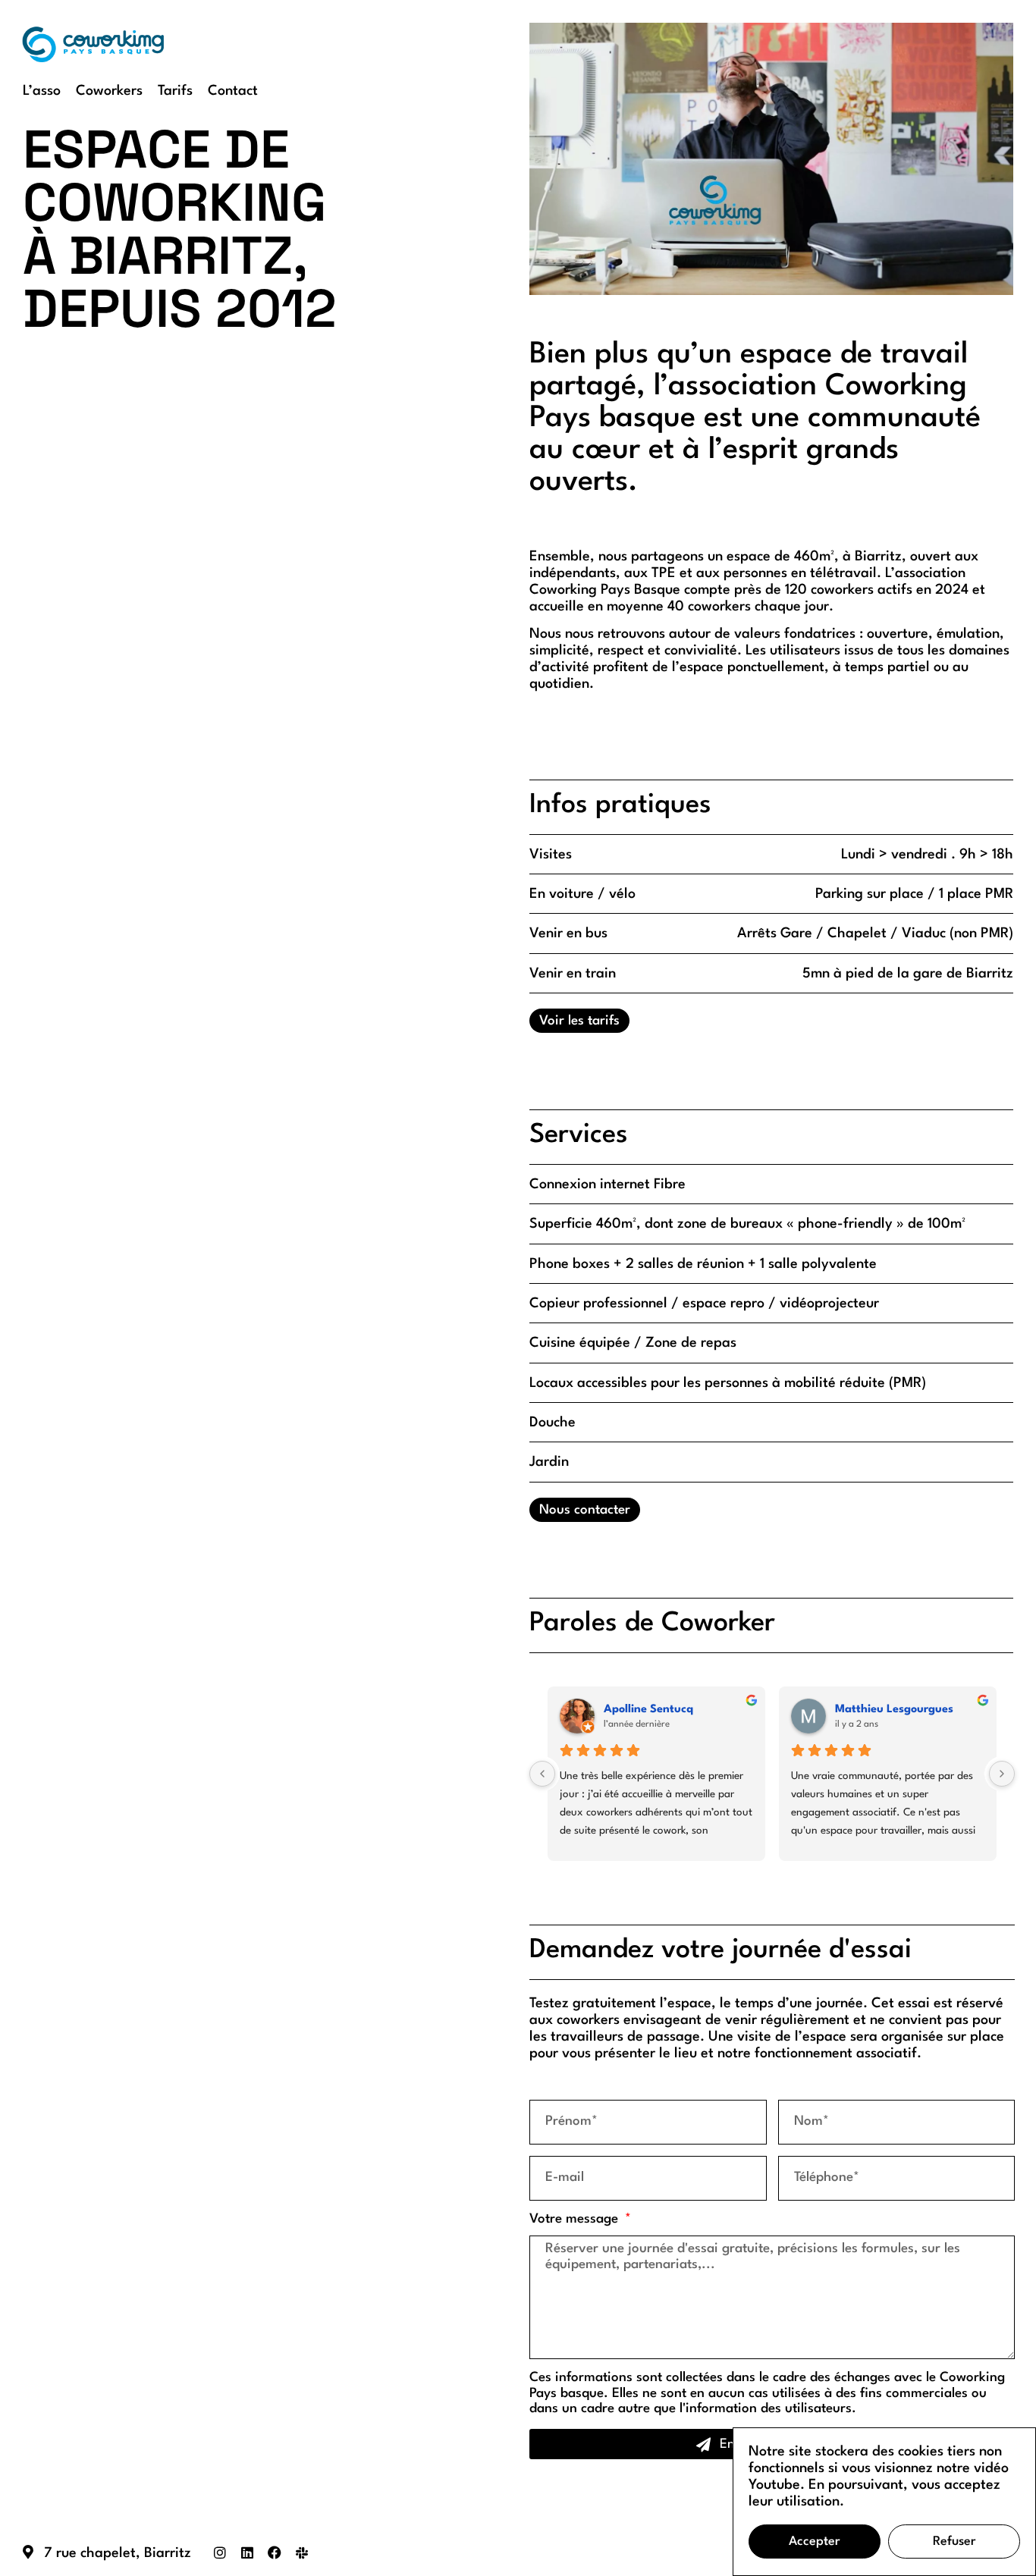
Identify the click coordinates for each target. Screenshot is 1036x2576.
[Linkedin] (247, 2552)
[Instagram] (220, 2552)
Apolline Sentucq (648, 1710)
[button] (771, 158)
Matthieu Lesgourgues (894, 1710)
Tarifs (175, 91)
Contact (233, 91)
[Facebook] (275, 2552)
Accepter (815, 2541)
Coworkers (109, 91)
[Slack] (302, 2552)
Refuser (954, 2541)
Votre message (576, 2219)
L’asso (42, 91)
